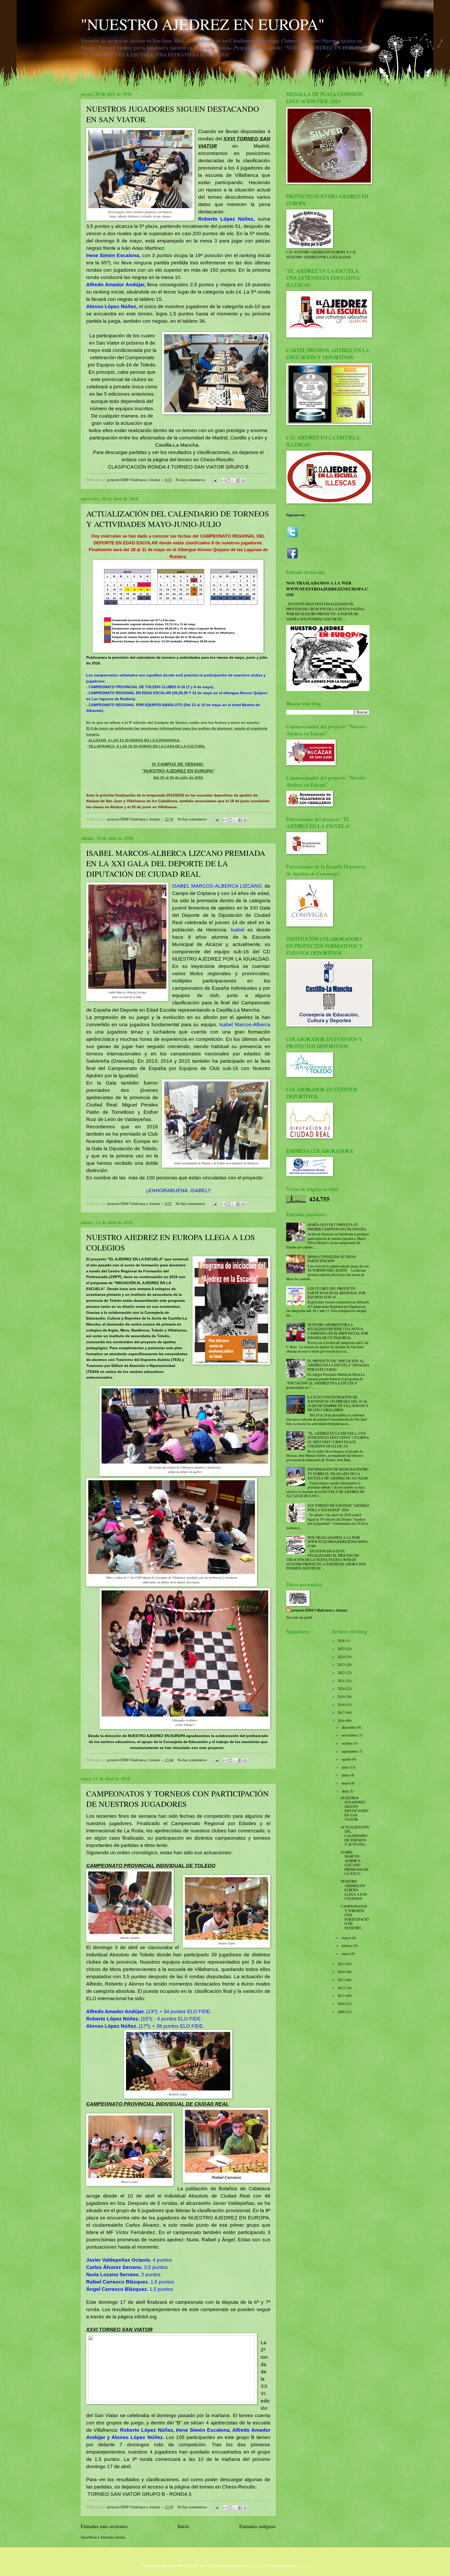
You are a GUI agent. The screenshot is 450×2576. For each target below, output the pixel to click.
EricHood (258, 2565)
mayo (346, 1783)
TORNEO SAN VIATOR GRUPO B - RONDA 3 (139, 2494)
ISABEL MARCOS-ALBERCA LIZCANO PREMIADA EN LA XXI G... (355, 1863)
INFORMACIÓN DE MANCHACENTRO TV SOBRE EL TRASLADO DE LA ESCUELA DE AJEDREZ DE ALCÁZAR (338, 1473)
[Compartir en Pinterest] (243, 481)
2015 (342, 1964)
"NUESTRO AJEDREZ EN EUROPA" (203, 24)
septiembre (350, 1751)
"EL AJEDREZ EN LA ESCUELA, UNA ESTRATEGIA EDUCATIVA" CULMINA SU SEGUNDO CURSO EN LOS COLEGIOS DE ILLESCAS (338, 1440)
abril (345, 1791)
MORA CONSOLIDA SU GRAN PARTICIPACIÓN (332, 1259)
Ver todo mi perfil (299, 1617)
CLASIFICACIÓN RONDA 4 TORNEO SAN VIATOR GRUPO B (178, 467)
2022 (342, 1673)
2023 (342, 1665)
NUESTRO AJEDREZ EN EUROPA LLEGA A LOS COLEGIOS (354, 1890)
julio (345, 1767)
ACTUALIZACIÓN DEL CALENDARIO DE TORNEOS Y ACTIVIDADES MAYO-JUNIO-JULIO (178, 519)
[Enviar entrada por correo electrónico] (214, 480)
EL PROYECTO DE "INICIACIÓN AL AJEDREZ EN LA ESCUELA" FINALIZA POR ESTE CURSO (338, 1365)
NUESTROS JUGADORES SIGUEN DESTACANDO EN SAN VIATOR (354, 1809)
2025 (342, 1649)
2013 (342, 1980)
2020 (342, 1688)
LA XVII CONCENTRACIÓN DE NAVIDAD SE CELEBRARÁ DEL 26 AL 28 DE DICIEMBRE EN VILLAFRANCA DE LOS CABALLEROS (338, 1404)
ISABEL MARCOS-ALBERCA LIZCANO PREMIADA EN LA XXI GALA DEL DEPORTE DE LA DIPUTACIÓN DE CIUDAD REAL (176, 863)
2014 (342, 1972)
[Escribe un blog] (228, 481)
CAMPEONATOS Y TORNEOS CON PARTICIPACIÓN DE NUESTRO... (355, 1917)
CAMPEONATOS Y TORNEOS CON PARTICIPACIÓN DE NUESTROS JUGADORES (177, 1799)
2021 (342, 1681)
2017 (342, 1712)
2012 (342, 1988)
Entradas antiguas (258, 2526)
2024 (342, 1657)
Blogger (303, 2565)
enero (346, 1954)
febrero (347, 1946)
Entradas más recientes (104, 2526)
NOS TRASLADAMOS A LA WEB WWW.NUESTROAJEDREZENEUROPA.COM (327, 589)
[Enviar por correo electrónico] (223, 481)
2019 (342, 1697)
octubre (348, 1743)
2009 (342, 2012)
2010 (342, 2004)
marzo (347, 1938)
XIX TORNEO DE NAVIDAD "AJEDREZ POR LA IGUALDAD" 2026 (338, 1508)
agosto (347, 1759)
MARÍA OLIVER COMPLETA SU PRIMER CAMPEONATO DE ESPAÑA (337, 1227)
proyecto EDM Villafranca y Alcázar (319, 1610)
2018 (342, 1705)
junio (346, 1775)
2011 (342, 1996)
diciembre (349, 1727)
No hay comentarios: (191, 480)
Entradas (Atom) (113, 2537)
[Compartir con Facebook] (238, 481)
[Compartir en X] (233, 481)
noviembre (350, 1735)
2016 (342, 1721)
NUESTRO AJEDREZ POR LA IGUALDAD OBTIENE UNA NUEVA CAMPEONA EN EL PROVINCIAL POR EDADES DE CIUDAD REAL (338, 1331)
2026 (342, 1641)
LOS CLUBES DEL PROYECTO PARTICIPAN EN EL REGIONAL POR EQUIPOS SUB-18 (337, 1293)
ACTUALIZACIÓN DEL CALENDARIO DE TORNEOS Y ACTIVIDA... (355, 1836)
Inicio (183, 2526)
